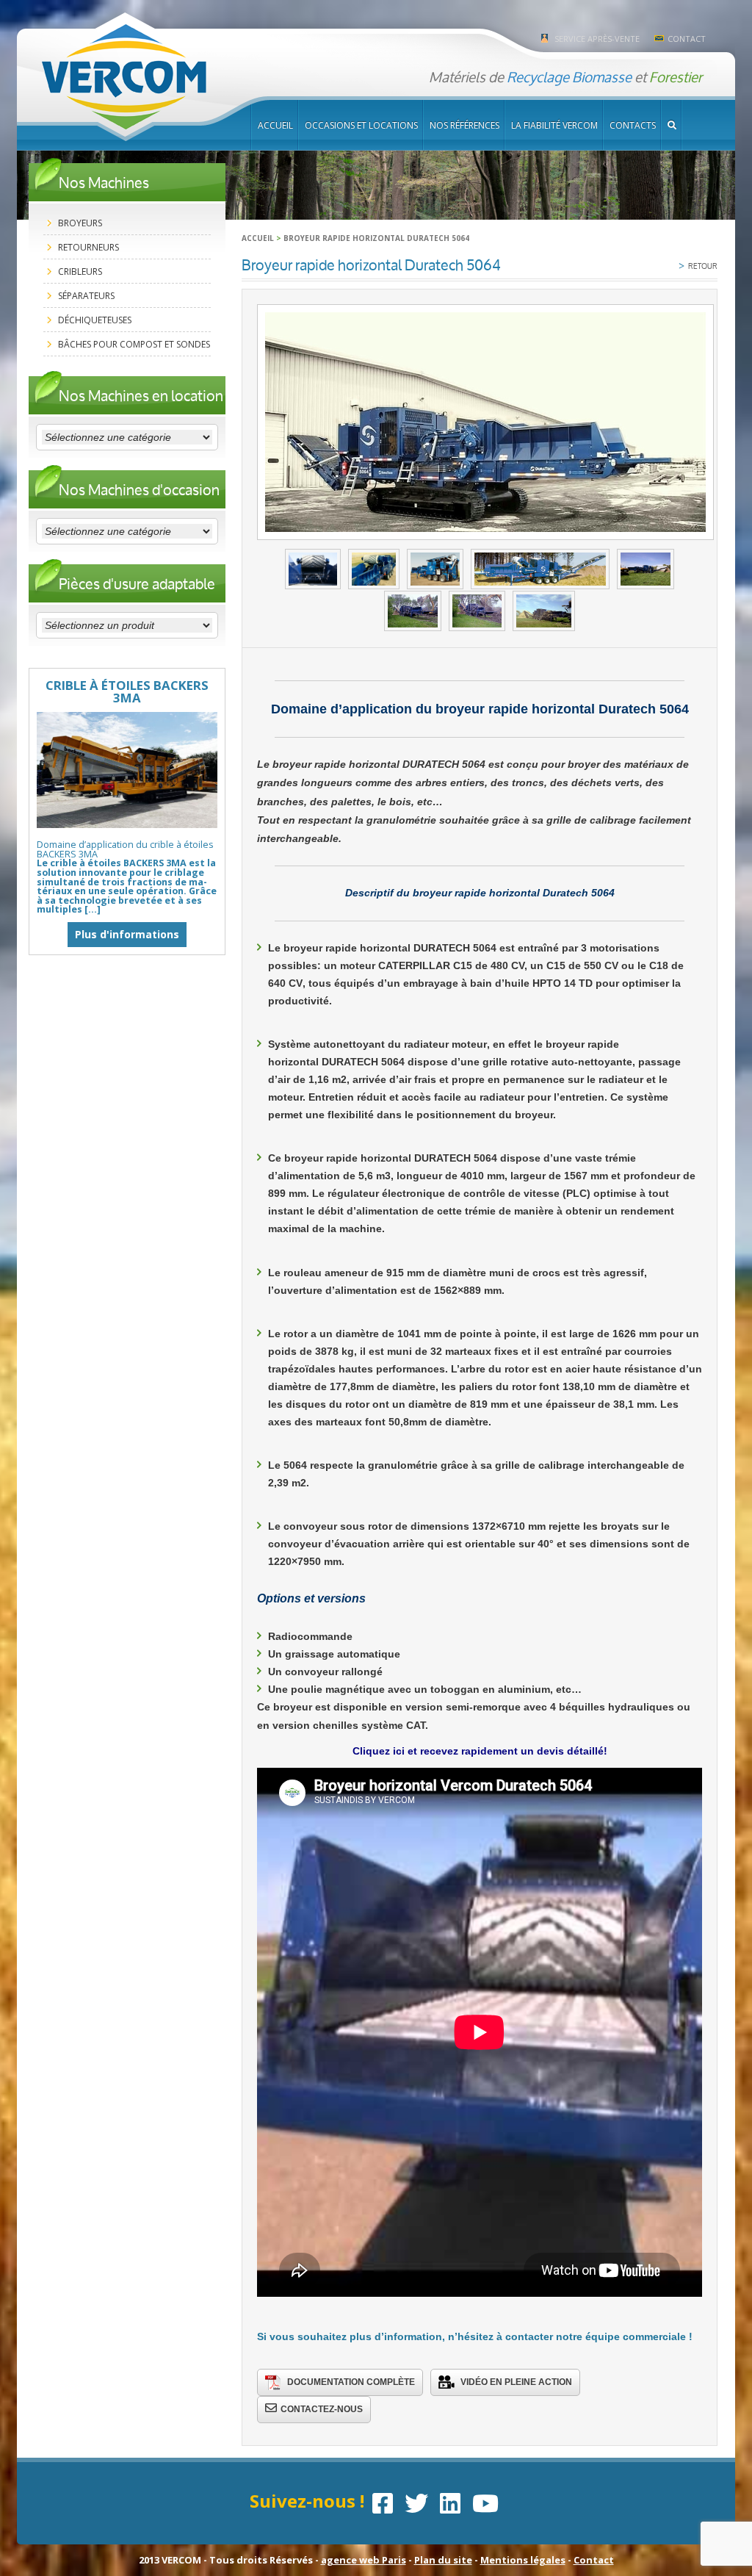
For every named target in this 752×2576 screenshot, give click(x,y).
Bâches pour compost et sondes (134, 344)
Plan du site (443, 2560)
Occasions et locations (361, 125)
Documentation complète (351, 2382)
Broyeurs (80, 223)
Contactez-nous (322, 2409)
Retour (698, 265)
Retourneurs (88, 247)
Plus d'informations (127, 934)
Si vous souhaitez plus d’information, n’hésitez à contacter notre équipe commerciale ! (475, 2336)
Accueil (275, 125)
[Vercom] (124, 78)
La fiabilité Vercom (554, 125)
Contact (687, 39)
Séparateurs (86, 296)
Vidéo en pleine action (516, 2382)
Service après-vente (597, 39)
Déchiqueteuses (95, 320)
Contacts (633, 125)
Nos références (464, 125)
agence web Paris (364, 2560)
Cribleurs (80, 271)
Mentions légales (523, 2560)
